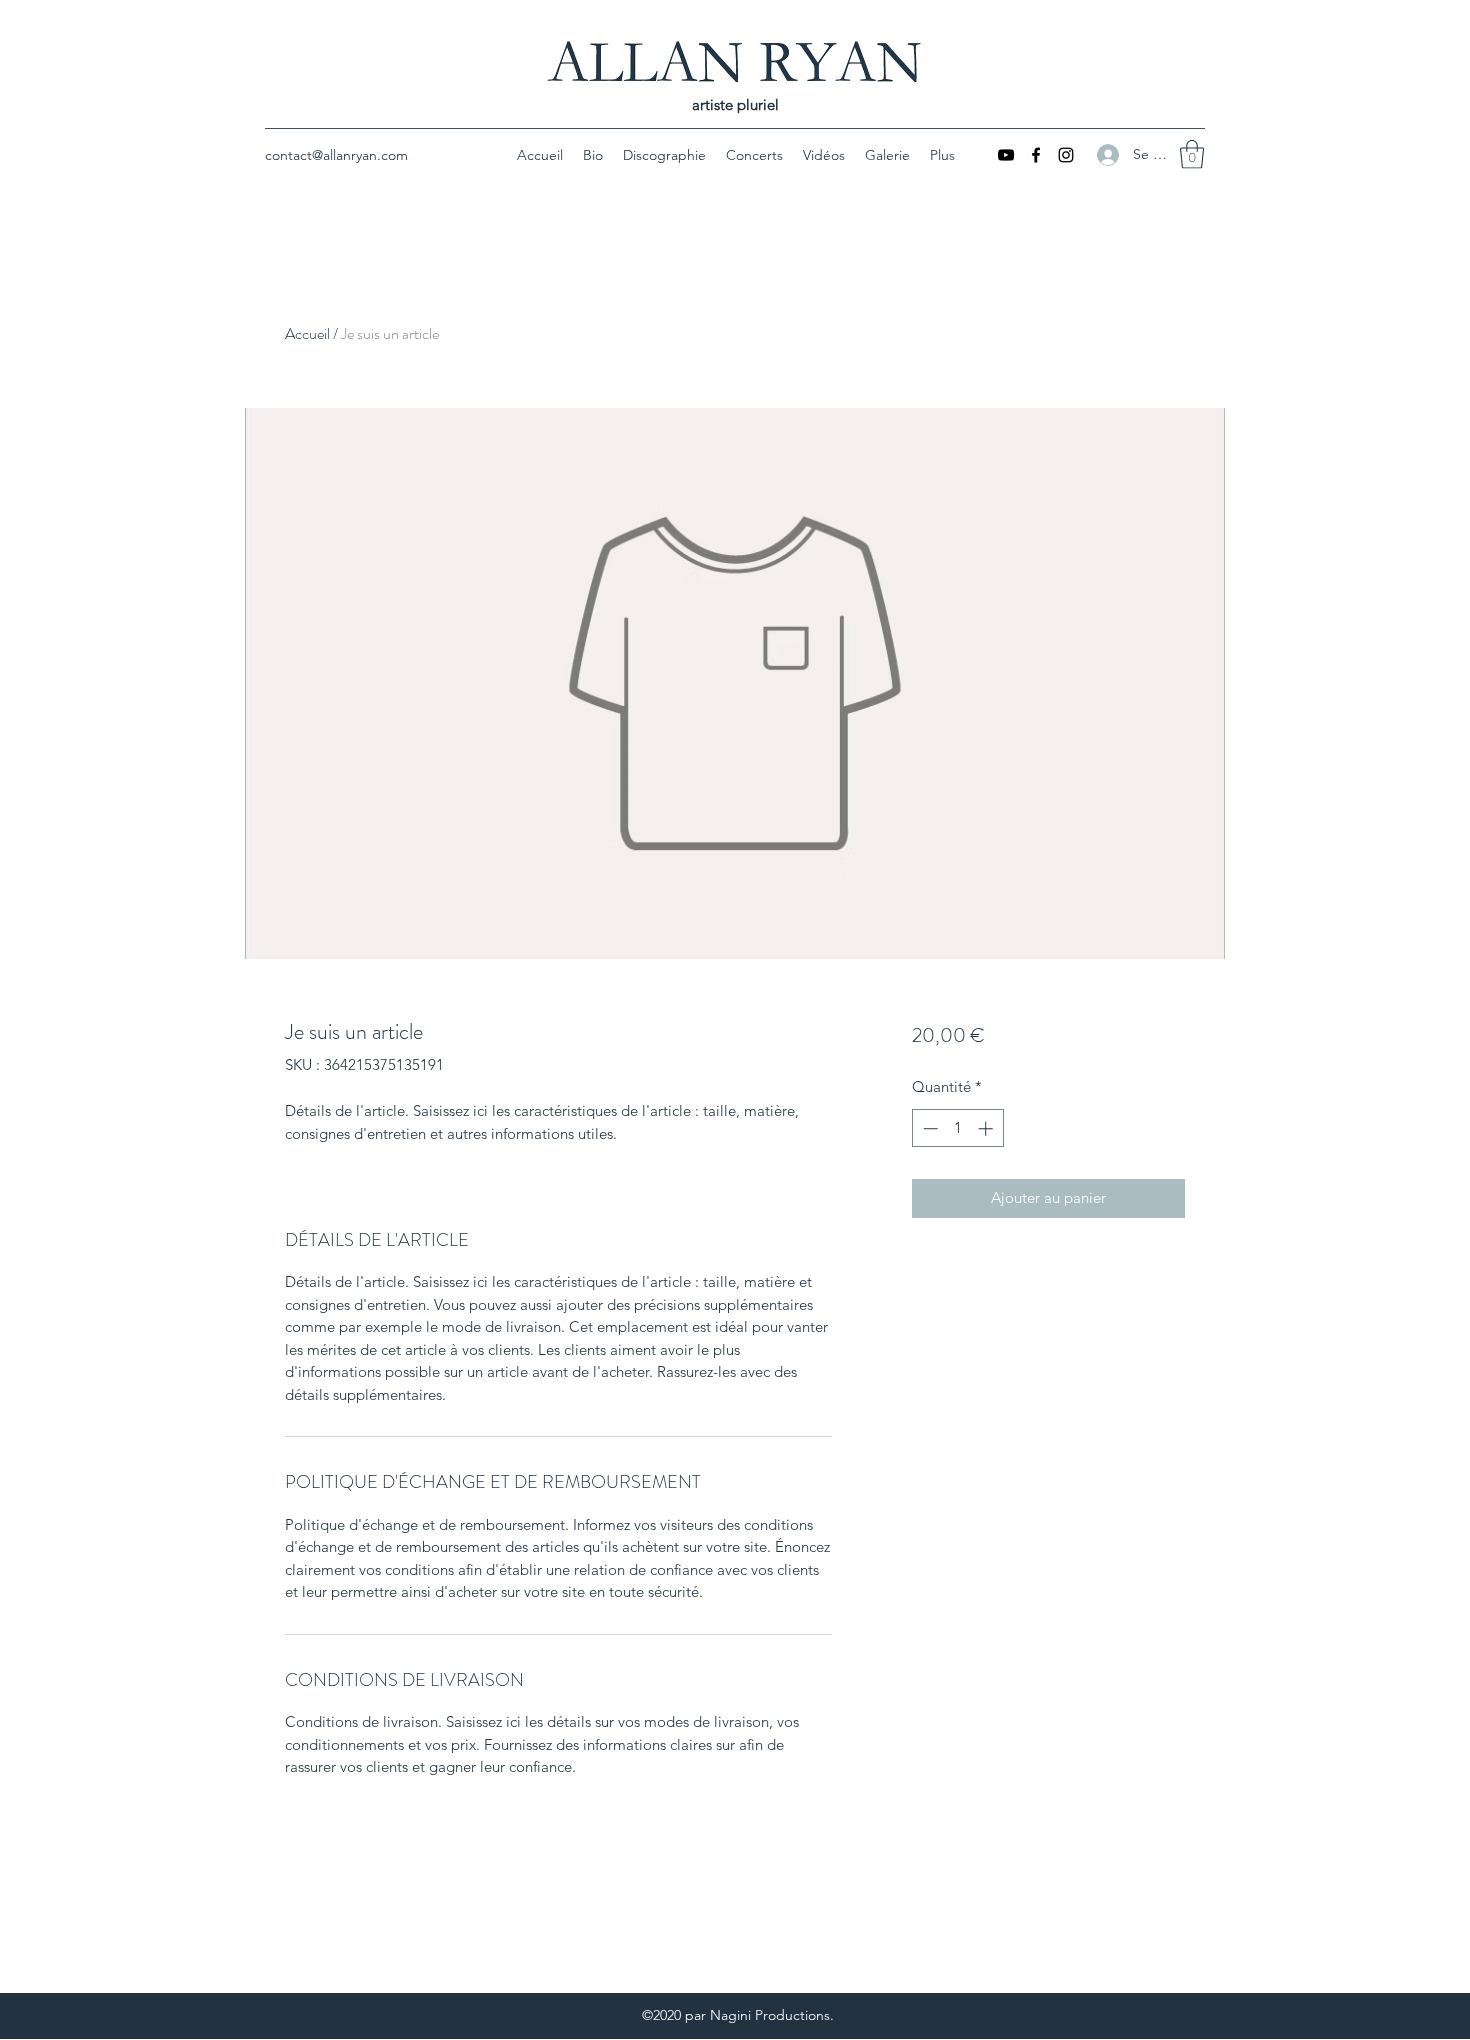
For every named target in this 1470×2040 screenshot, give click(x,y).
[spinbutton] (957, 1128)
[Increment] (987, 1128)
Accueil (307, 333)
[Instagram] (1066, 155)
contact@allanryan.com (336, 155)
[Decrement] (928, 1128)
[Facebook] (1036, 155)
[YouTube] (1006, 155)
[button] (1192, 154)
